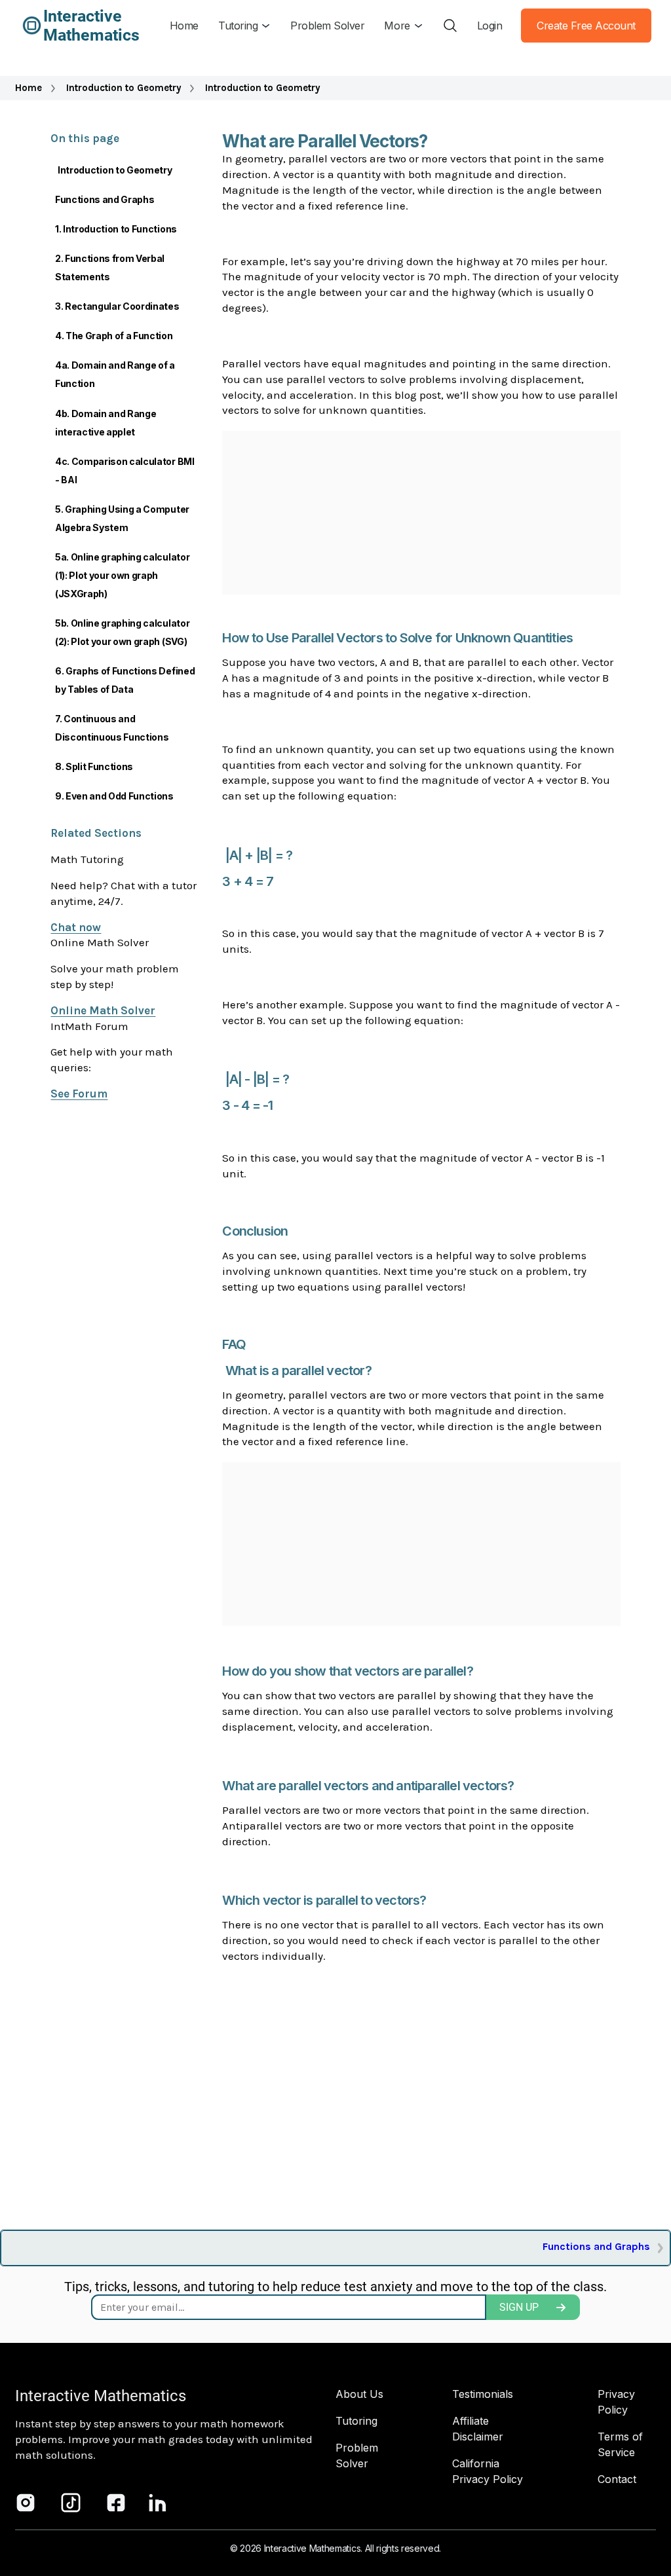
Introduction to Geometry (124, 88)
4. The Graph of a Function (114, 336)
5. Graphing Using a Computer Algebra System (122, 518)
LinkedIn (158, 2503)
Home (29, 88)
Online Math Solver (103, 1010)
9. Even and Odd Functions (114, 796)
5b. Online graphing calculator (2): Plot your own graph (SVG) (122, 632)
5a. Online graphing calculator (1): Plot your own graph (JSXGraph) (122, 575)
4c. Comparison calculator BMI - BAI (125, 470)
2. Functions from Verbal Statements (110, 267)
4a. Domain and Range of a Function (115, 374)
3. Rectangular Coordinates (117, 306)
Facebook (116, 2503)
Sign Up (519, 2307)
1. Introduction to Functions (116, 229)
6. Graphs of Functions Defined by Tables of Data (125, 680)
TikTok (71, 2503)
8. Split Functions (94, 766)
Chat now (76, 927)
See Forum (79, 1094)
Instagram (26, 2503)
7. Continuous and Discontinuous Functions (112, 728)
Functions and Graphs (105, 199)
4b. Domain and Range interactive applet (106, 423)
